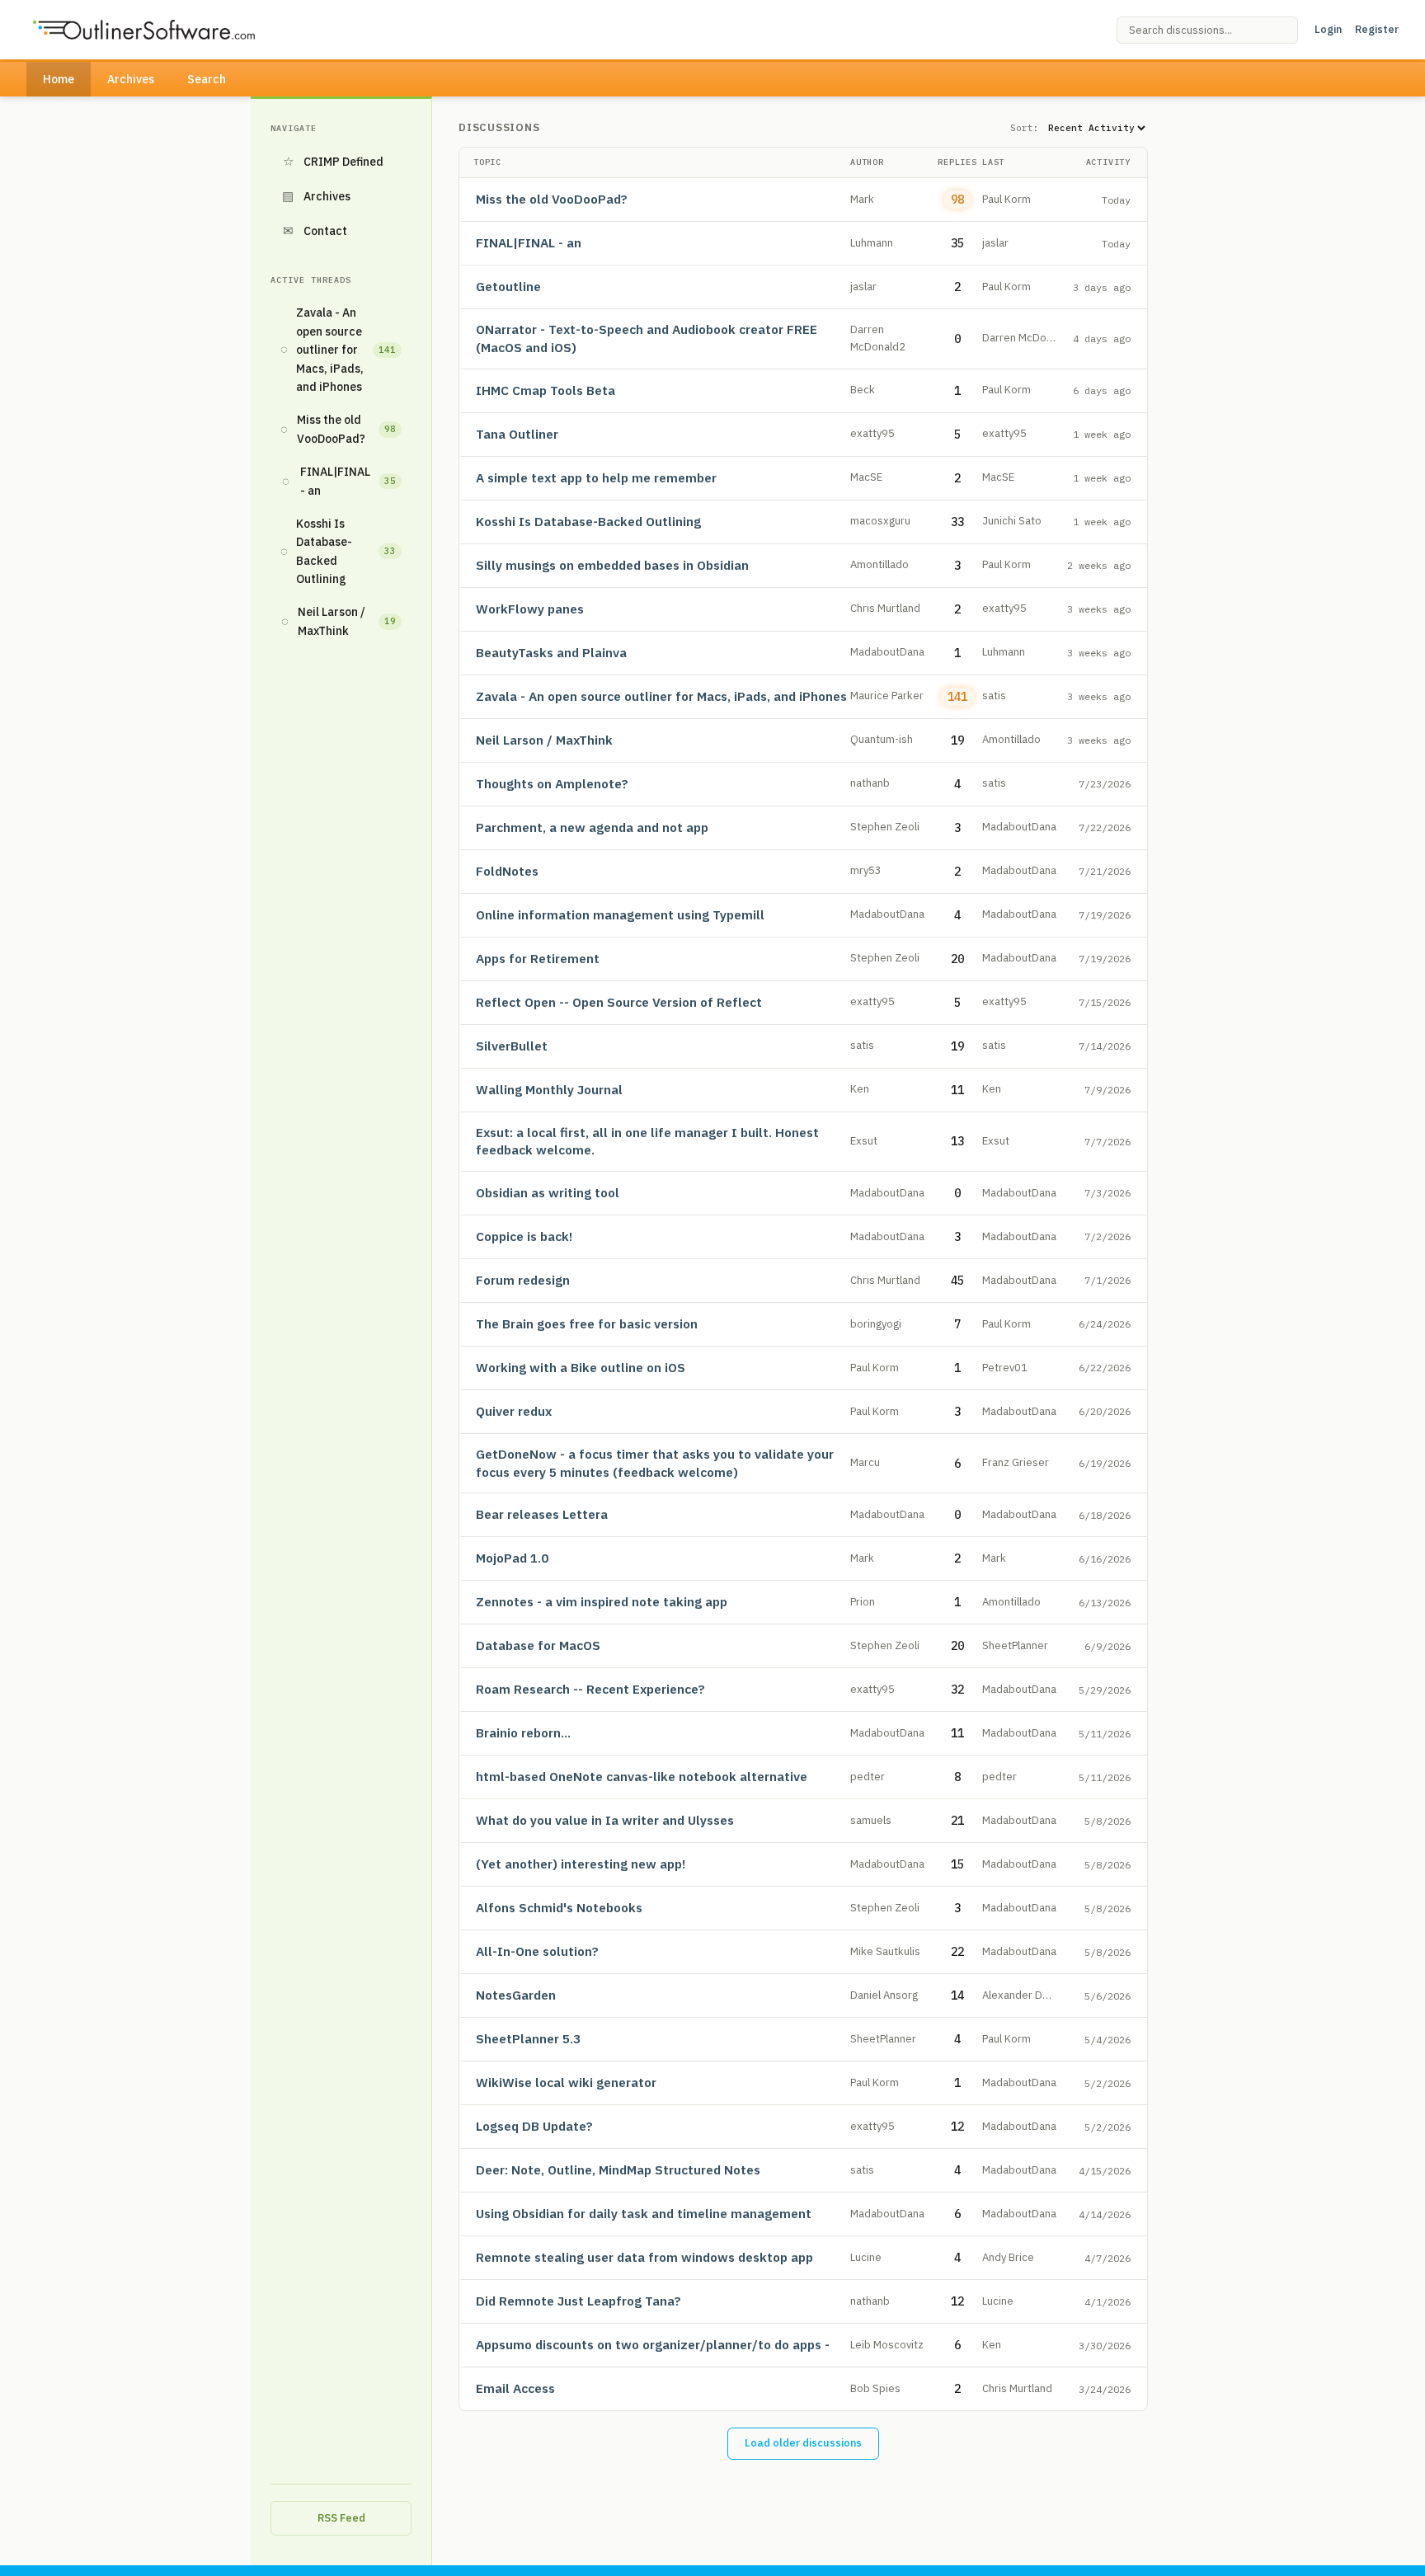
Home (59, 79)
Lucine (866, 2257)
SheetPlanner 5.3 (528, 2038)
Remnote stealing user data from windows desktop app (644, 2257)
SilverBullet (512, 1046)
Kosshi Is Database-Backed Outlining (338, 551)
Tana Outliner (517, 434)
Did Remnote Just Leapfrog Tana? (578, 2301)
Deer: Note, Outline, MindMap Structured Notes (618, 2169)
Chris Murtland (885, 608)
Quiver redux (514, 1411)
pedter (868, 1777)
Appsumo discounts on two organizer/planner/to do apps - (653, 2344)
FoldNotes (507, 871)
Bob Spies (875, 2388)
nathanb (870, 783)
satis (994, 696)
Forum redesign (523, 1280)
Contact (315, 230)
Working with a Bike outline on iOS (581, 1367)
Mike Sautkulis (885, 1951)
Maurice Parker (887, 696)
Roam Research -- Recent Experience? (590, 1689)
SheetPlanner (1015, 1645)
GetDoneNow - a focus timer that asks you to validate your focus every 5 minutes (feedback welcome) (655, 1463)
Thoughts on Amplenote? (552, 783)
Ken (860, 1089)
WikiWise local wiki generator (566, 2082)
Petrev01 (1005, 1368)
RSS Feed (341, 2518)
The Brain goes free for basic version (587, 1323)
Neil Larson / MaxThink (339, 621)
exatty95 (872, 433)
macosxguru (880, 521)
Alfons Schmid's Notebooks (559, 1907)
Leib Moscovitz (887, 2345)
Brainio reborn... (523, 1732)
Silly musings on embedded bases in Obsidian (612, 565)
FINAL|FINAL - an (339, 481)
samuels (871, 1820)
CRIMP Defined (334, 161)
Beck (863, 390)
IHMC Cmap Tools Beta (546, 390)
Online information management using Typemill (620, 914)
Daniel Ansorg (884, 1995)
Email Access (515, 2388)
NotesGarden (516, 1995)
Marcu (865, 1462)
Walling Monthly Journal (549, 1089)
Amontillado (879, 564)
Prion (863, 1602)
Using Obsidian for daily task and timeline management (644, 2213)
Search (207, 79)
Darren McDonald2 (1028, 338)
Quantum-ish (882, 739)
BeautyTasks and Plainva (551, 652)
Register (1377, 29)
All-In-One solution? (537, 1951)
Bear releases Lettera (542, 1514)
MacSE (866, 477)
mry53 (866, 870)
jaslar (995, 243)
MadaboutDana (887, 652)
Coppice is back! (524, 1236)
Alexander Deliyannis (1033, 1995)
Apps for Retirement (538, 958)
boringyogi (876, 1324)
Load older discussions (803, 2443)
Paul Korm (1006, 199)
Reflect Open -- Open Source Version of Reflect (619, 1002)
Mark (862, 199)
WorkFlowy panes (530, 609)
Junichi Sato (1012, 521)
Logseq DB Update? (534, 2126)
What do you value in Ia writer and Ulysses (605, 1820)
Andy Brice (1008, 2257)
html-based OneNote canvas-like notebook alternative (642, 1776)
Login (1328, 29)
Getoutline (508, 286)
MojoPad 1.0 (512, 1558)
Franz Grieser (1016, 1462)
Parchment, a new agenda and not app (592, 827)
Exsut (864, 1141)
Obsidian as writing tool (548, 1192)
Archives (131, 79)
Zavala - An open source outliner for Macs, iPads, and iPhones (338, 350)
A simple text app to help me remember (596, 477)
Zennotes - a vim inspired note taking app (602, 1601)
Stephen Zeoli (885, 827)
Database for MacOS (538, 1645)
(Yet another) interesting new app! (581, 1864)
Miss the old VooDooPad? (338, 429)
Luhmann (872, 243)
